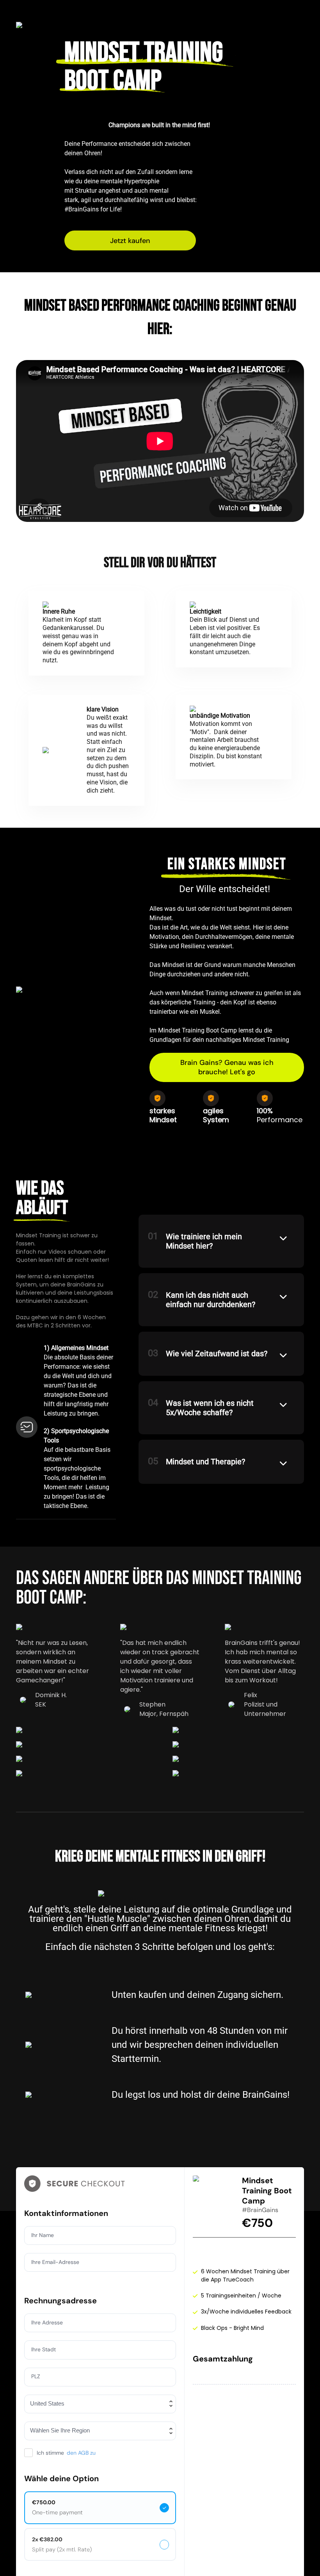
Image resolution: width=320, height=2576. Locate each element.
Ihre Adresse (47, 2322)
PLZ (36, 2376)
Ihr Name (43, 2235)
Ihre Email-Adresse (55, 2262)
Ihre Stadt (44, 2349)
